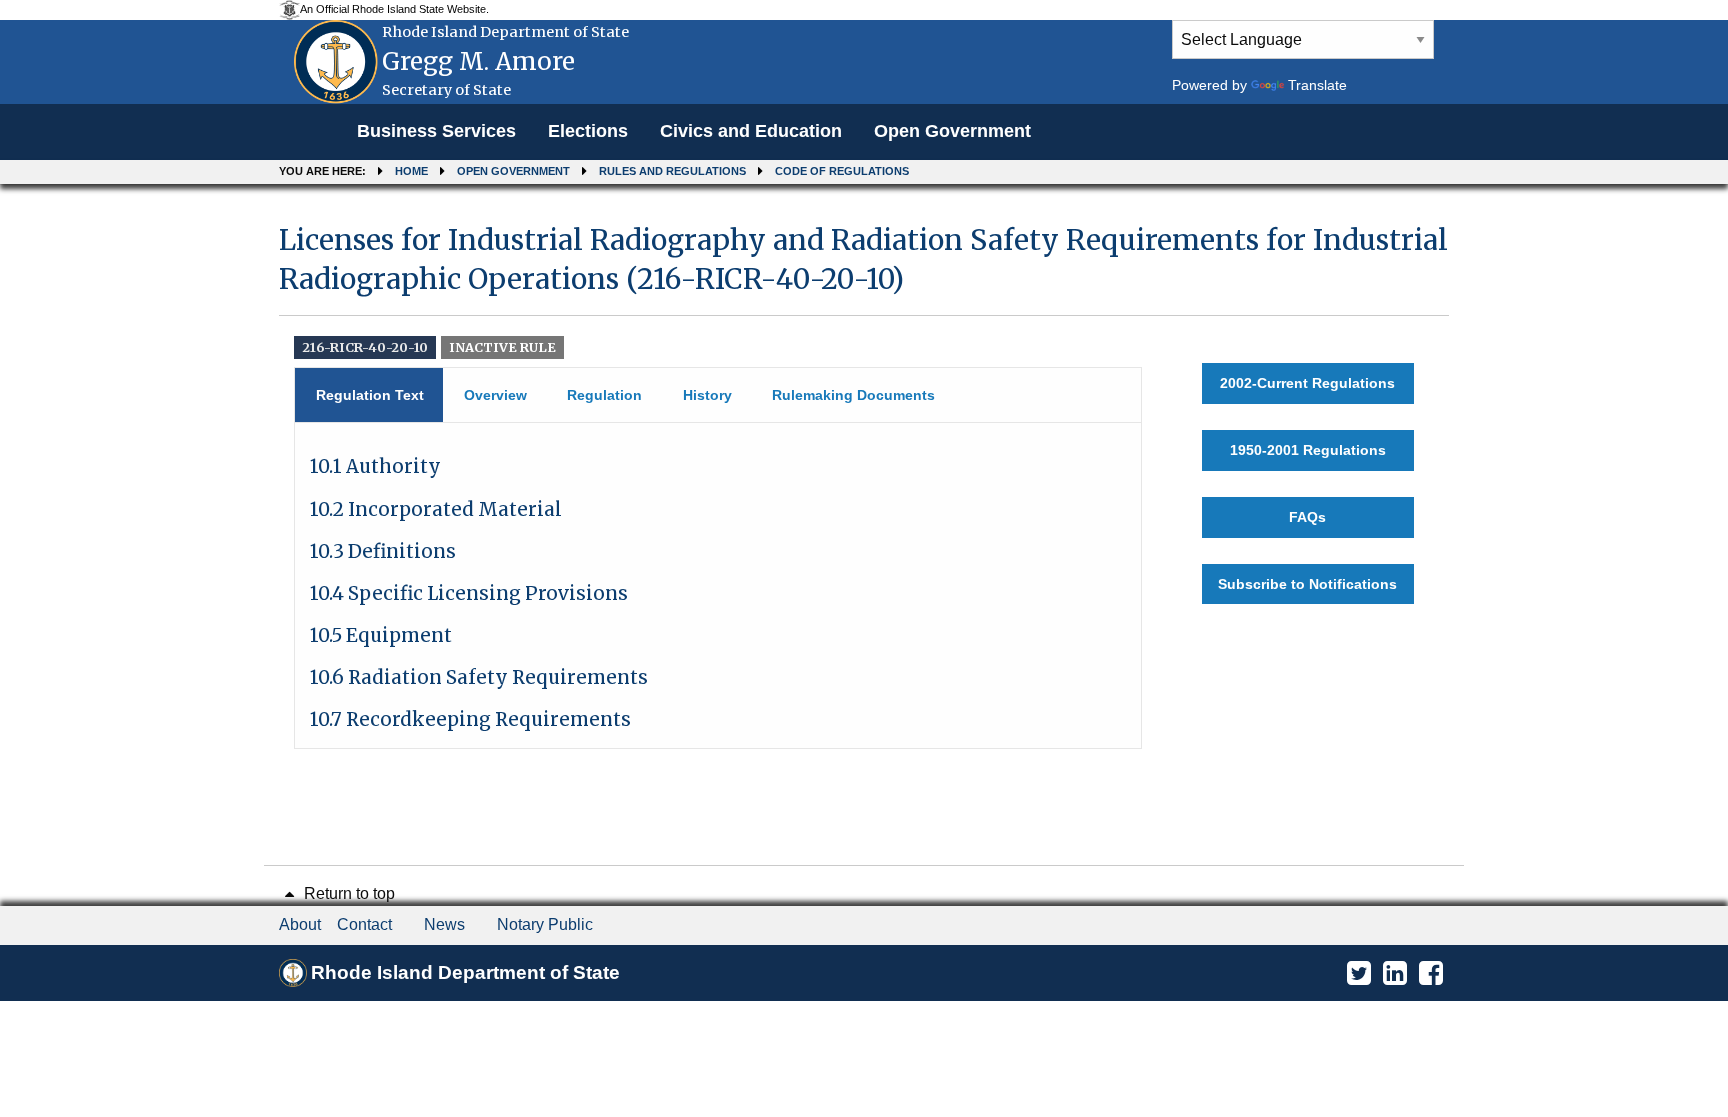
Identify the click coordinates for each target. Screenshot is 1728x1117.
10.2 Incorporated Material (436, 509)
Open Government (952, 131)
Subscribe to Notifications (1307, 584)
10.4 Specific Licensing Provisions (469, 593)
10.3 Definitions (383, 551)
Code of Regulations (842, 171)
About (300, 924)
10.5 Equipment (381, 635)
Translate (1317, 85)
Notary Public (545, 924)
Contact (364, 924)
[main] (864, 477)
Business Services (436, 131)
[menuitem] (436, 132)
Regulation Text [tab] (370, 395)
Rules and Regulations (672, 171)
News (444, 924)
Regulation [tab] (604, 395)
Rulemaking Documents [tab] (853, 395)
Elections (588, 131)
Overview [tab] (495, 395)
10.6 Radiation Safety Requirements (479, 677)
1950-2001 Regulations (1308, 450)
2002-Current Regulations (1307, 383)
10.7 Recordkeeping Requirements (470, 719)
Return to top (347, 893)
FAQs (1307, 517)
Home (411, 171)
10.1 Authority (375, 466)
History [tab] (707, 395)
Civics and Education (751, 131)
